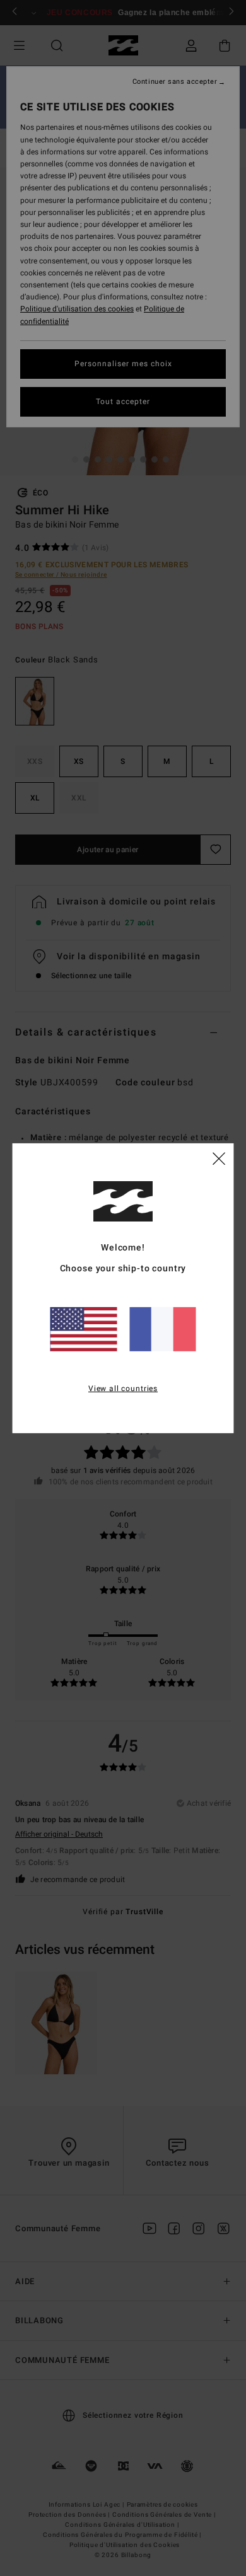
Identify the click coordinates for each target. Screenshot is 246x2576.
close (219, 1158)
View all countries (123, 1389)
